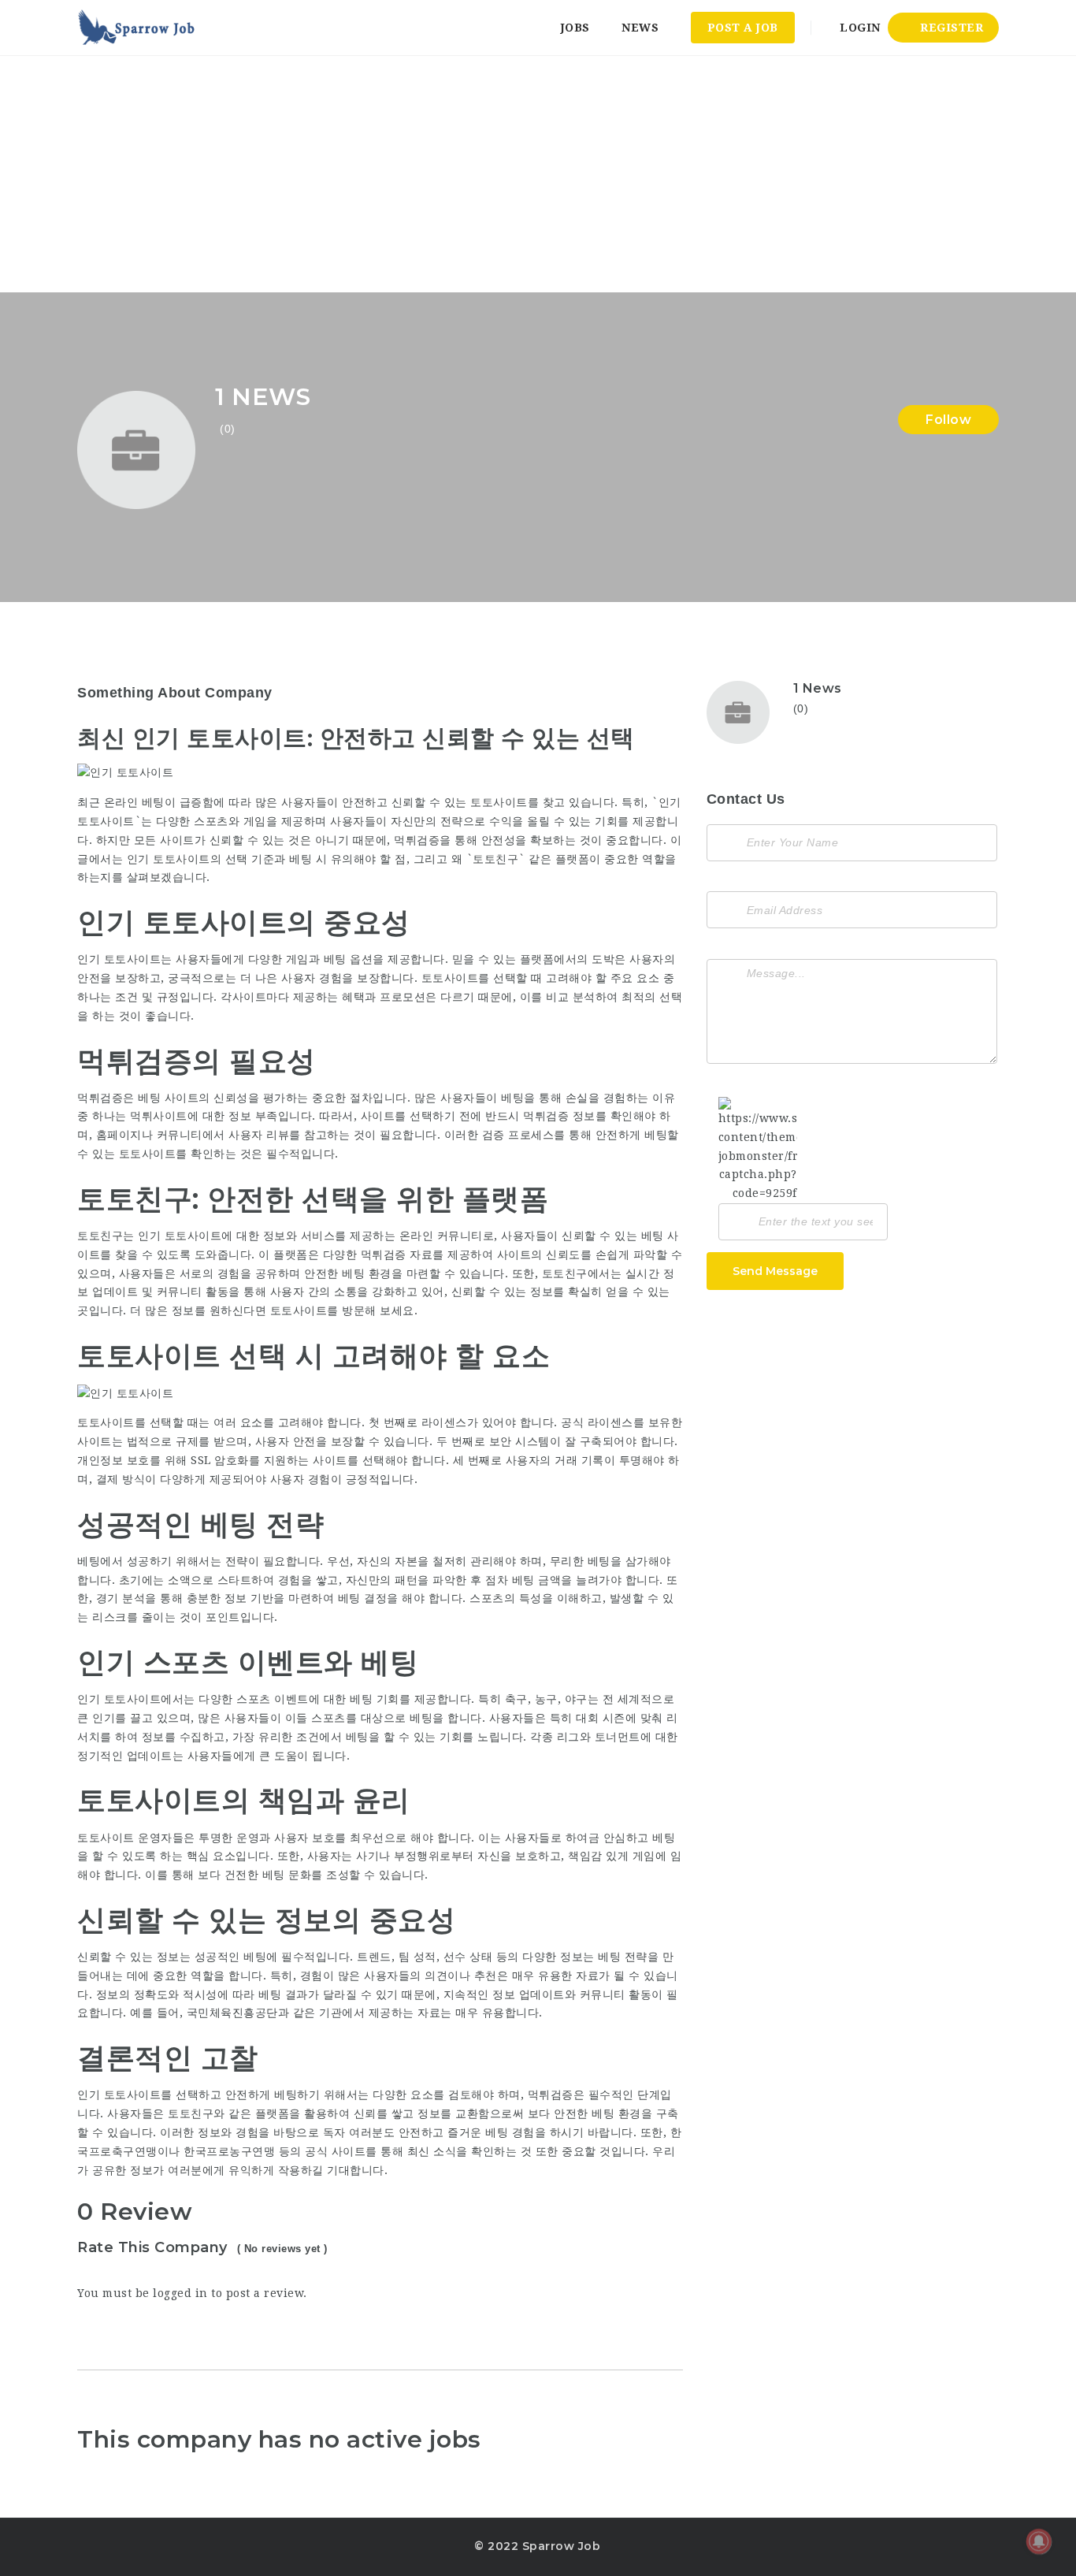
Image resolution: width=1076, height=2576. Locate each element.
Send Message (775, 1271)
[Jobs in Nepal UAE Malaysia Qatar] (137, 28)
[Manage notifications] (1039, 2541)
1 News (818, 688)
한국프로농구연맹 (229, 2151)
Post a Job (743, 28)
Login (859, 28)
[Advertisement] (538, 174)
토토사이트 (299, 1310)
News (640, 28)
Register (950, 28)
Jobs (575, 28)
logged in (180, 2293)
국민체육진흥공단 (232, 2013)
